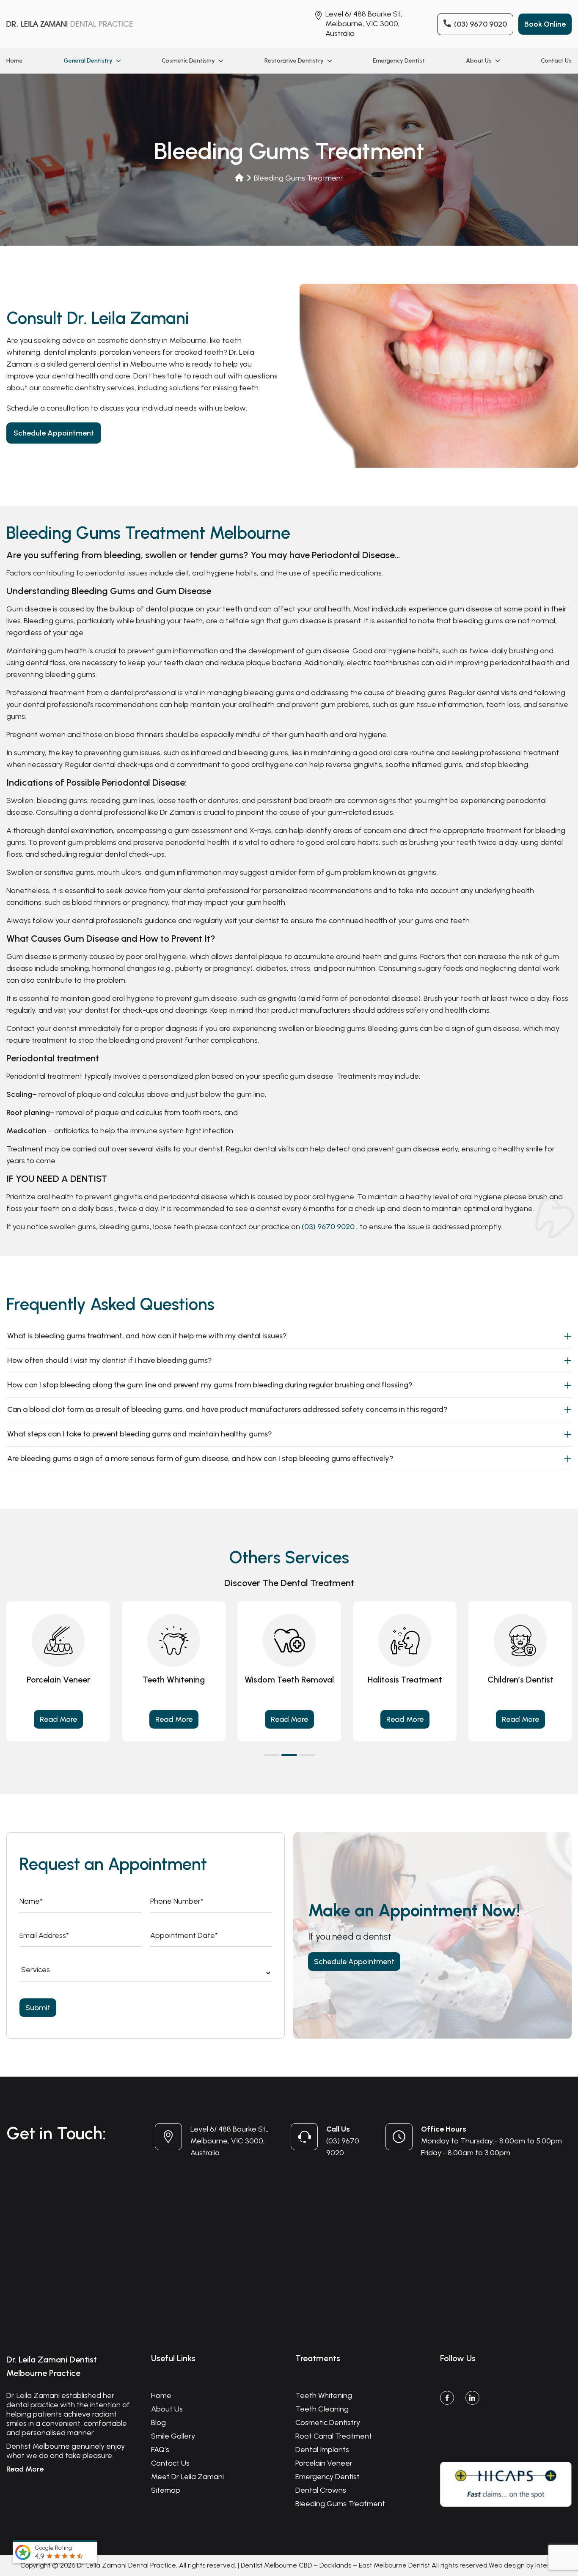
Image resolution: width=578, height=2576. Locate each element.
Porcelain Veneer (324, 2463)
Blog (158, 2423)
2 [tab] (289, 1755)
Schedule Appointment (54, 433)
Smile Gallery (173, 2436)
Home (15, 61)
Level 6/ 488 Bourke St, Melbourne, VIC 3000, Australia (364, 24)
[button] (117, 61)
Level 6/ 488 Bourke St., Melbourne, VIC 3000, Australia (230, 2141)
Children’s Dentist (58, 1680)
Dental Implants (322, 2450)
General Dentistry (88, 61)
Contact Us (556, 61)
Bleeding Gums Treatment (340, 2504)
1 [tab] (271, 1755)
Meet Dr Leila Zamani (187, 2477)
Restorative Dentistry (294, 61)
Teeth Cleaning (520, 1680)
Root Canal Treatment (289, 1680)
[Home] (239, 178)
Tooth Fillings (405, 1680)
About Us (479, 61)
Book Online (545, 24)
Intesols (547, 2565)
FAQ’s (160, 2450)
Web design (507, 2565)
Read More (58, 1719)
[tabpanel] (174, 1671)
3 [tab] (307, 1755)
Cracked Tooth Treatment (174, 1685)
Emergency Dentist (399, 61)
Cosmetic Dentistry (188, 61)
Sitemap (166, 2490)
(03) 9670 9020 (480, 24)
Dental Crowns (321, 2490)
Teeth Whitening (324, 2395)
